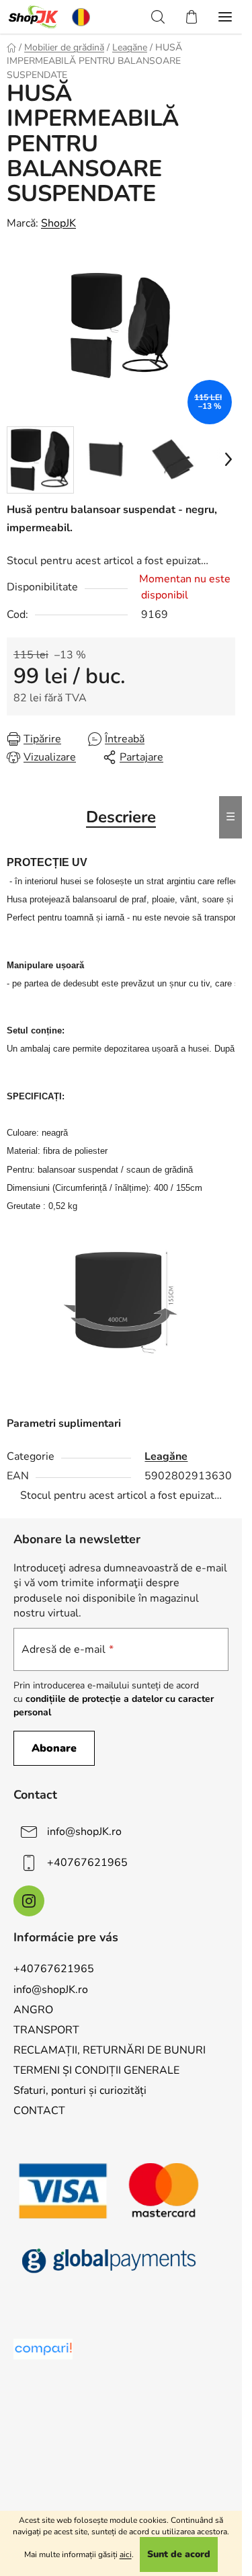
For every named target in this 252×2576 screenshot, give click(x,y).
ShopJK (58, 223)
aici (126, 2554)
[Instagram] (29, 1901)
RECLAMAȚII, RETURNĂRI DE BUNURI (110, 2050)
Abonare (54, 1748)
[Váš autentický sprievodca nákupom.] (43, 2349)
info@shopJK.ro (84, 1831)
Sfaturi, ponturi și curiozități (80, 2091)
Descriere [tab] (121, 817)
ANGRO (33, 2010)
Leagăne (166, 1456)
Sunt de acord (179, 2554)
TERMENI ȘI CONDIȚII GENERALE (96, 2070)
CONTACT (39, 2111)
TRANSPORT (46, 2030)
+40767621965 (87, 1862)
